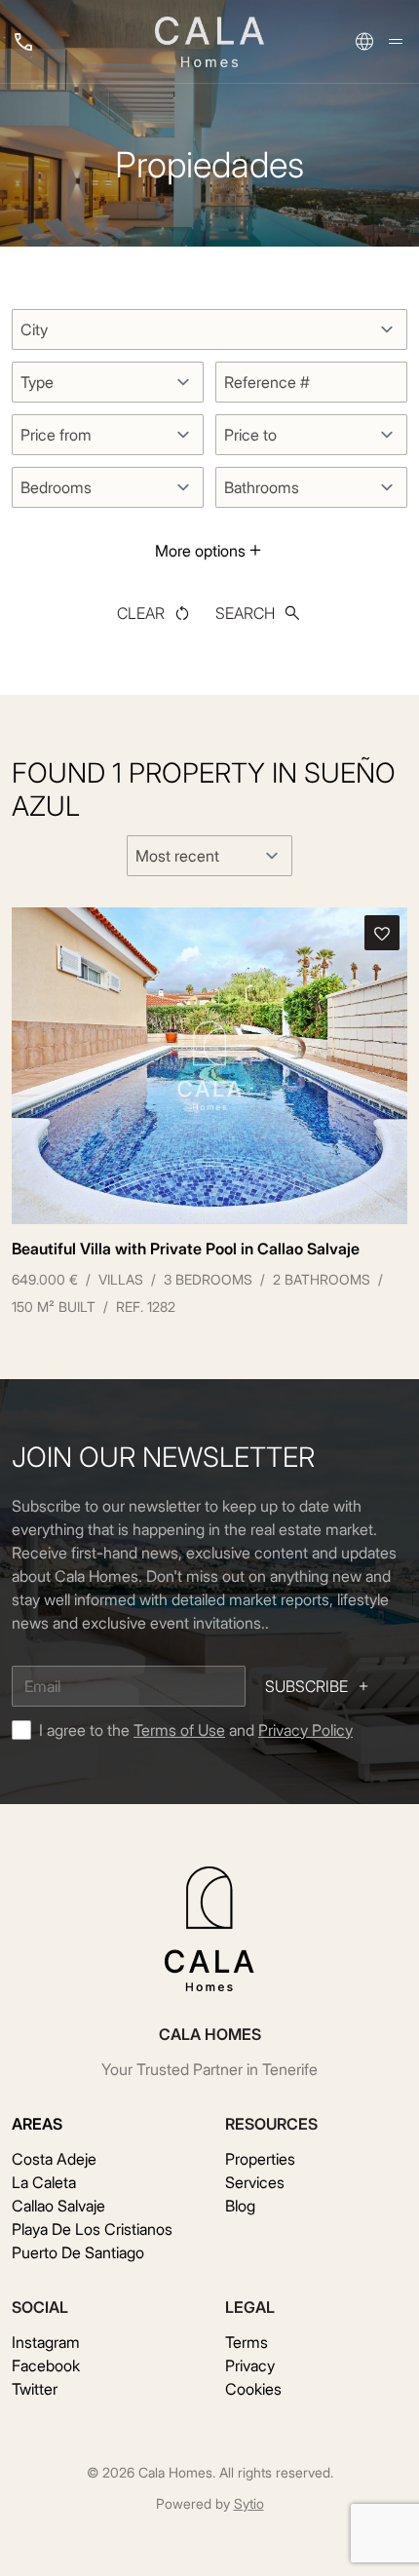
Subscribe (306, 1686)
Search (245, 613)
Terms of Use (179, 1730)
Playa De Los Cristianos (92, 2229)
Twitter (35, 2389)
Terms (247, 2342)
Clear (141, 613)
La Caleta (44, 2182)
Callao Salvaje (58, 2206)
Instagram (46, 2342)
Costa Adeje (54, 2159)
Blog (240, 2206)
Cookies (253, 2389)
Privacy (250, 2365)
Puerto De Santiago (78, 2252)
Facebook (46, 2365)
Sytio (249, 2503)
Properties (260, 2159)
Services (255, 2182)
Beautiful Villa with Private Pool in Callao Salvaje (186, 1249)
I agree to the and (196, 1730)
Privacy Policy (305, 1730)
